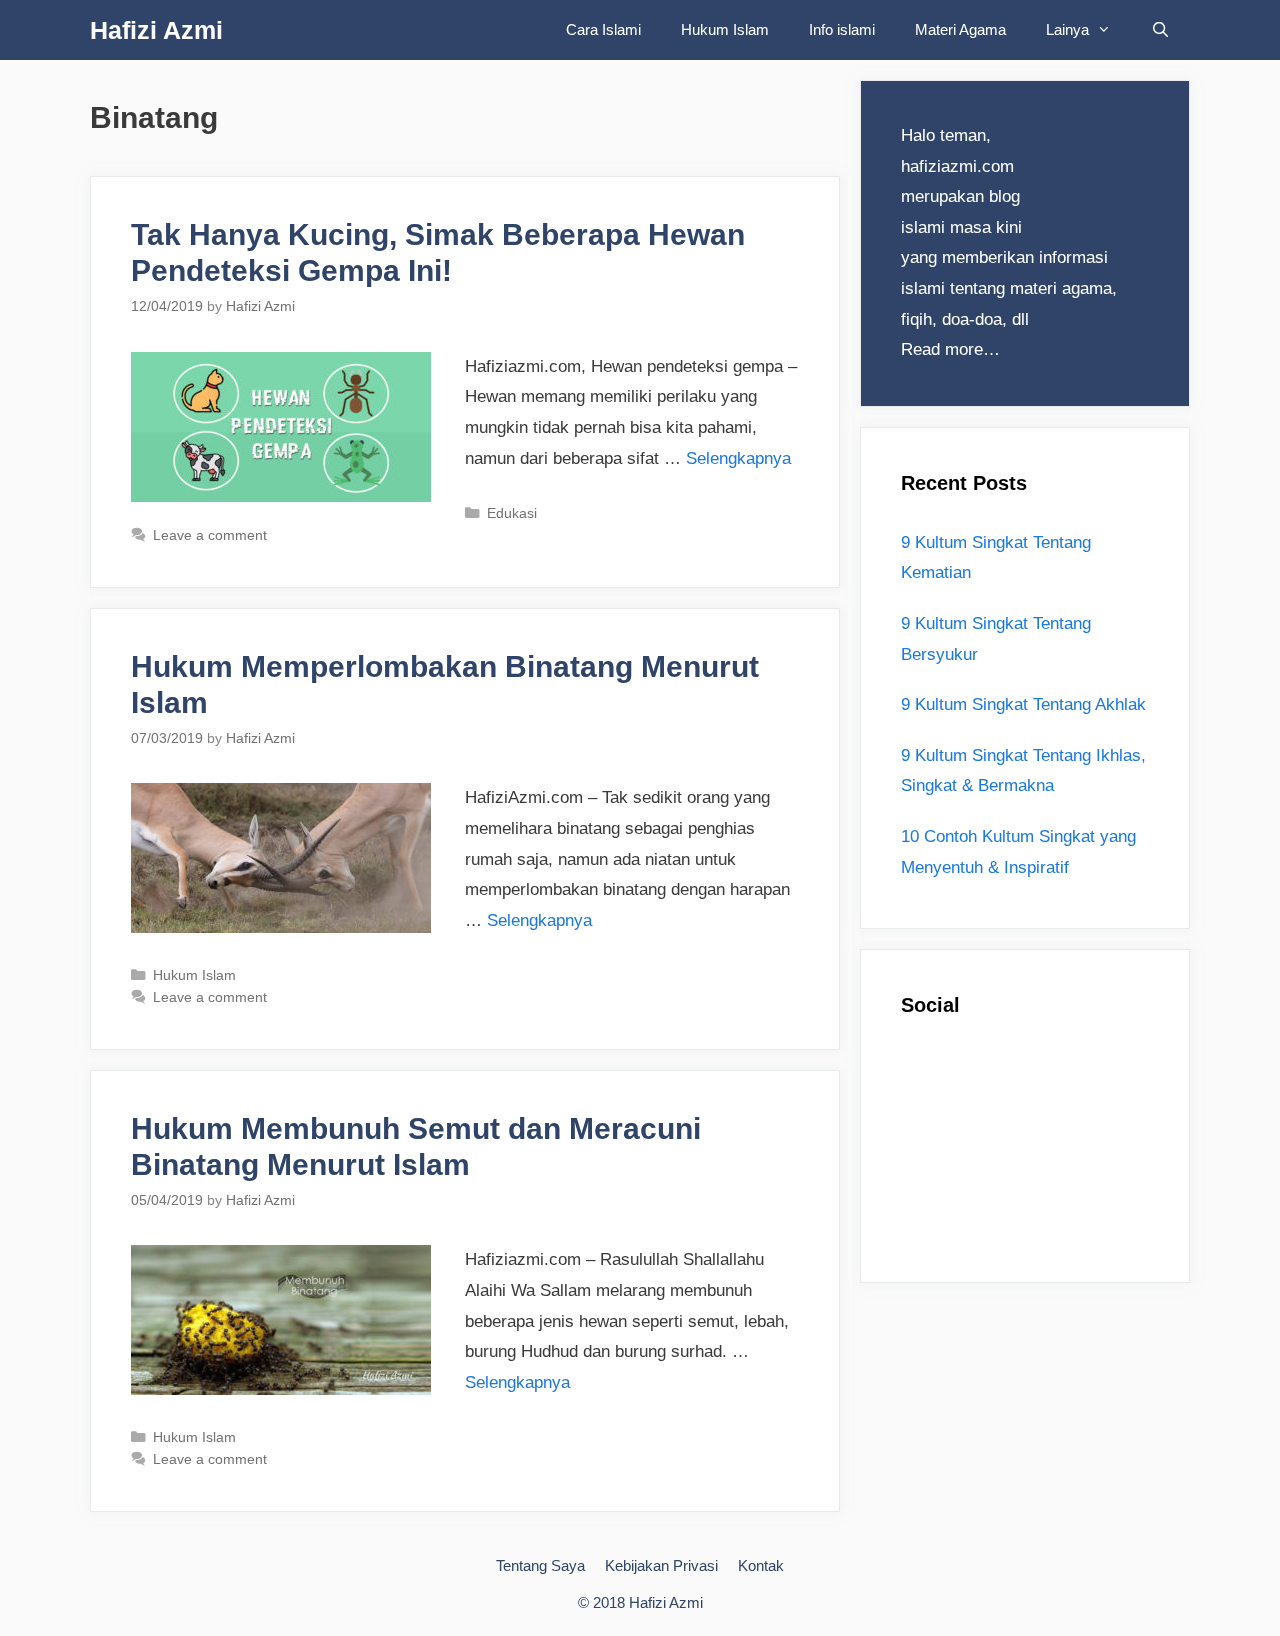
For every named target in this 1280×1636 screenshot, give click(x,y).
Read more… (950, 349)
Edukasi (512, 513)
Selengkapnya (738, 458)
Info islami (842, 29)
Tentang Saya (540, 1565)
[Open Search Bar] (1160, 30)
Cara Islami (603, 29)
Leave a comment (210, 535)
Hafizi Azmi (156, 30)
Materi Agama (960, 29)
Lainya (1067, 29)
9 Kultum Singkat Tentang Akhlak (1023, 704)
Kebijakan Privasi (661, 1565)
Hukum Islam (725, 29)
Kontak (761, 1565)
